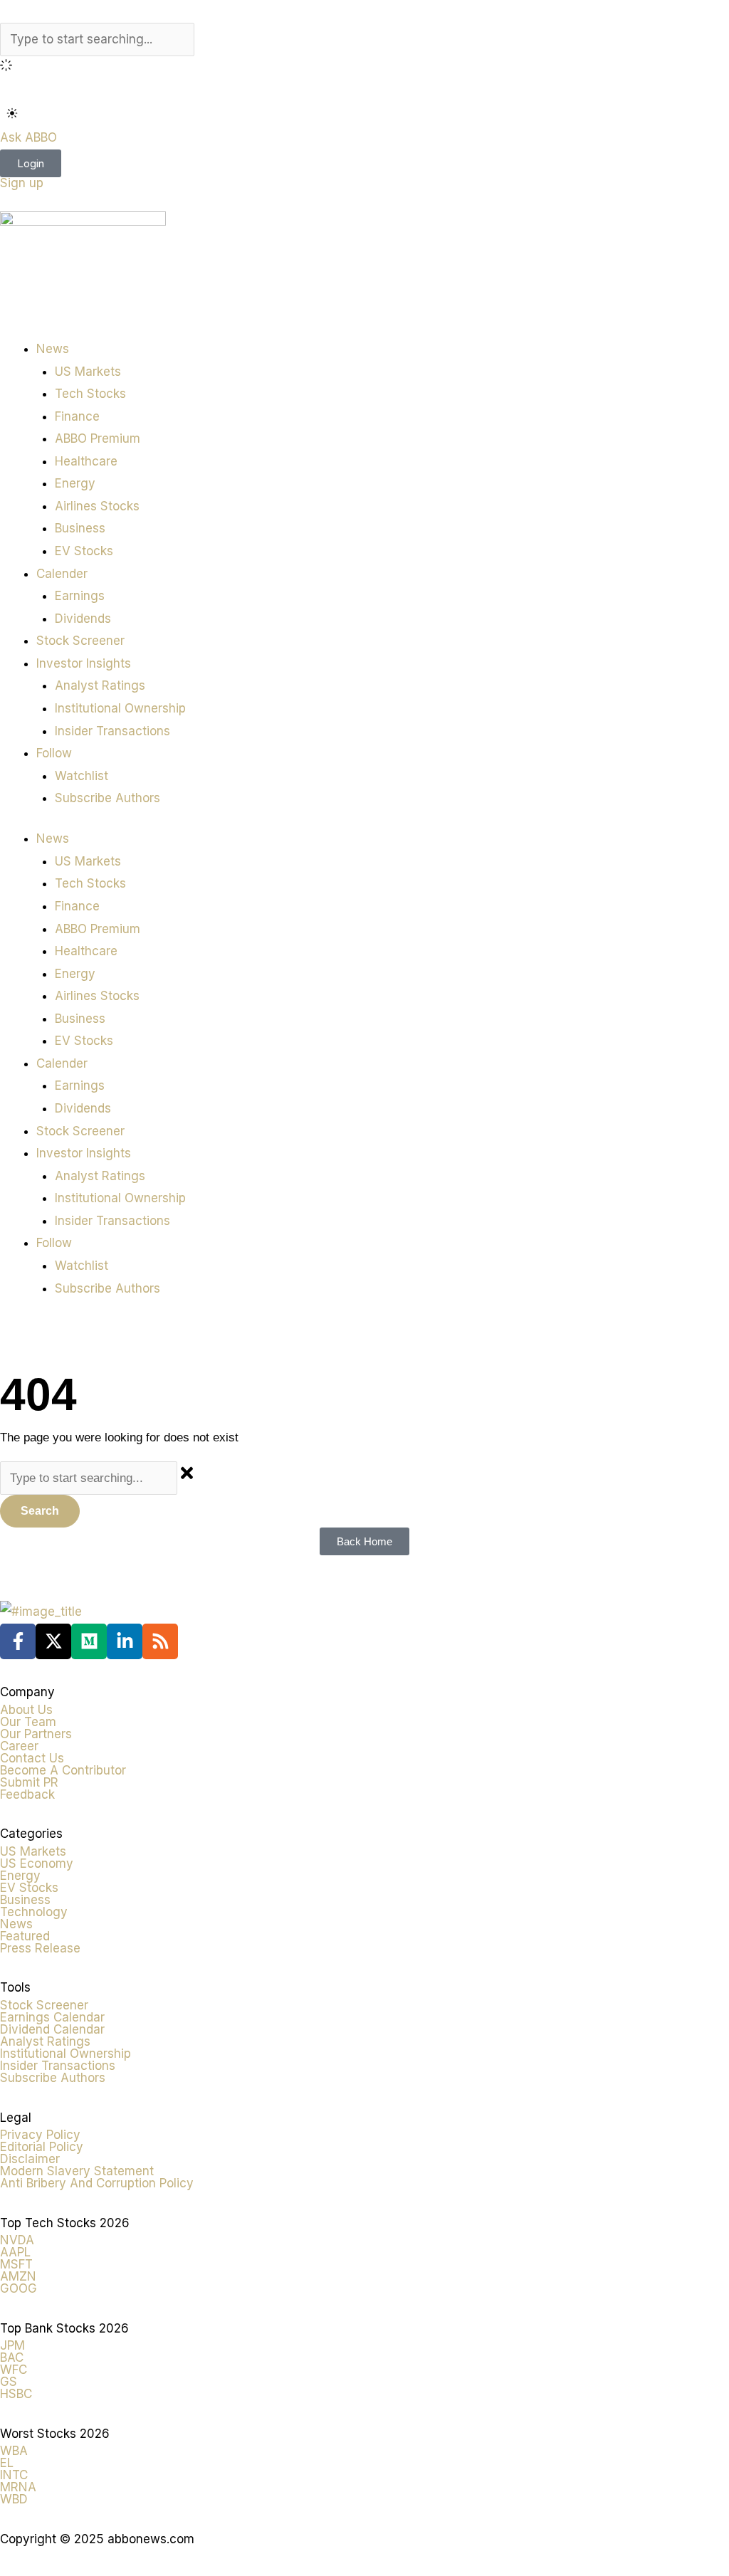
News (16, 1924)
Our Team (28, 1722)
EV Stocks (84, 551)
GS (9, 2382)
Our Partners (36, 1734)
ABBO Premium (98, 438)
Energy (75, 483)
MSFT (16, 2264)
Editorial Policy (42, 2147)
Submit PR (29, 1782)
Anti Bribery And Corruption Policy (97, 2183)
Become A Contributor (63, 1770)
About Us (26, 1710)
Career (19, 1746)
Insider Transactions (112, 731)
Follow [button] (54, 753)
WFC (14, 2370)
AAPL (15, 2252)
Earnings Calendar (52, 2017)
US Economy (37, 1863)
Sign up (22, 183)
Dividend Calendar (52, 2029)
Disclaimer (30, 2159)
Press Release (40, 1948)
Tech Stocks (90, 394)
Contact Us (32, 1758)
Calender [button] (62, 574)
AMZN (18, 2276)
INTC (14, 2475)
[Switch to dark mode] (12, 113)
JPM (12, 2345)
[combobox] (97, 40)
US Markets (88, 372)
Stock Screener (80, 641)
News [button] (53, 349)
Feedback (27, 1794)
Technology (34, 1912)
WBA (14, 2451)
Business (80, 528)
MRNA (18, 2487)
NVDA (17, 2240)
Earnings (80, 596)
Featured (25, 1936)
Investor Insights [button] (84, 663)
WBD (14, 2499)
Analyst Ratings (100, 685)
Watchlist (82, 776)
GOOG (19, 2288)
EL (7, 2463)
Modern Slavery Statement (77, 2171)
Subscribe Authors (107, 798)
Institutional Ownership (120, 708)
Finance (77, 416)
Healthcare (86, 461)
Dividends (83, 619)
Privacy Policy (40, 2135)
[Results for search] (364, 68)
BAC (12, 2357)
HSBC (16, 2394)
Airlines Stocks (97, 506)
